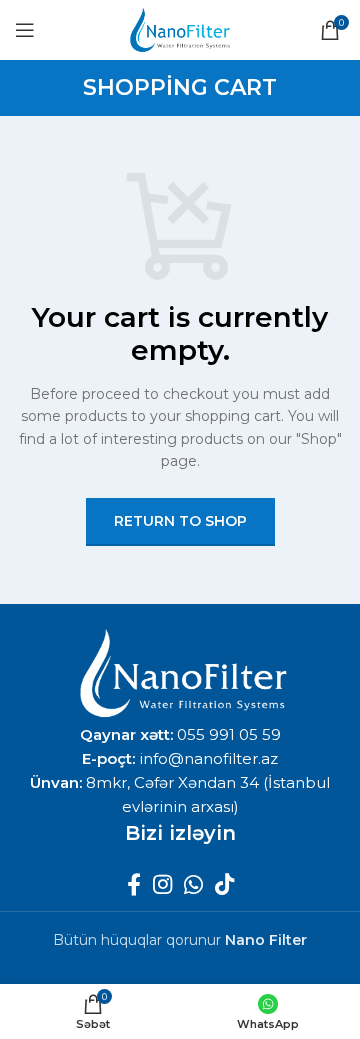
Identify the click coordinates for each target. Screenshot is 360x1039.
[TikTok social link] (224, 884)
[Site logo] (180, 29)
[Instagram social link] (162, 884)
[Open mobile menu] (25, 30)
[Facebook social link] (134, 884)
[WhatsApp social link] (193, 884)
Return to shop (180, 521)
